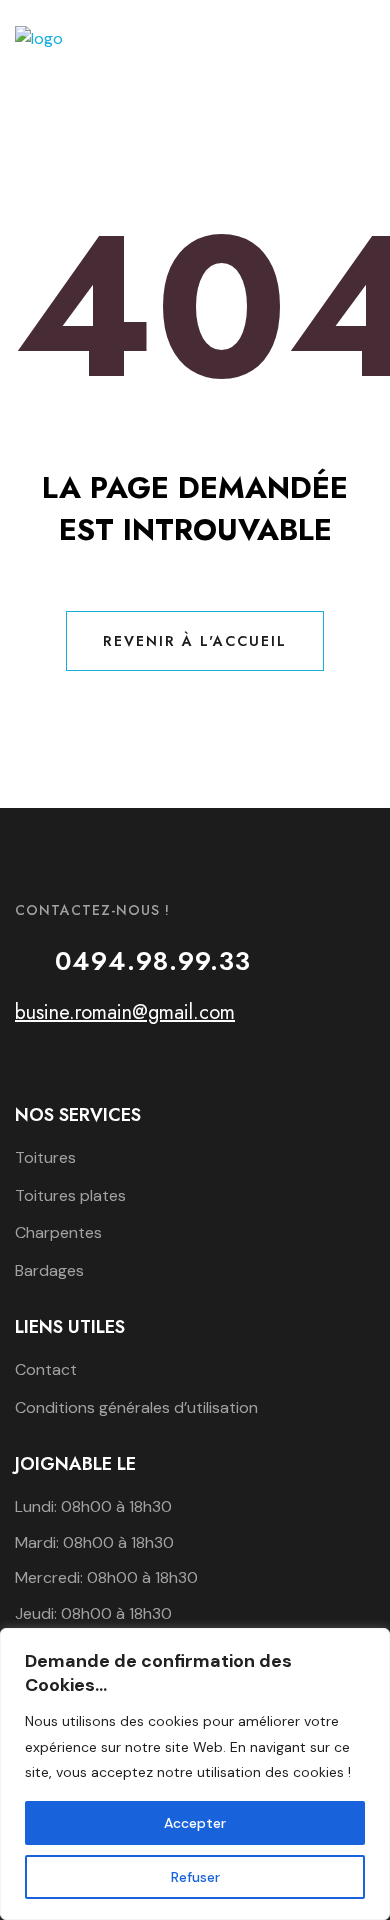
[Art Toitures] (39, 37)
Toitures (45, 1157)
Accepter (195, 1823)
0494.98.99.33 (153, 962)
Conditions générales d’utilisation (136, 1407)
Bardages (49, 1270)
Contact (46, 1369)
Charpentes (58, 1232)
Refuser (195, 1877)
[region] (195, 1774)
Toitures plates (70, 1195)
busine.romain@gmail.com (125, 1012)
